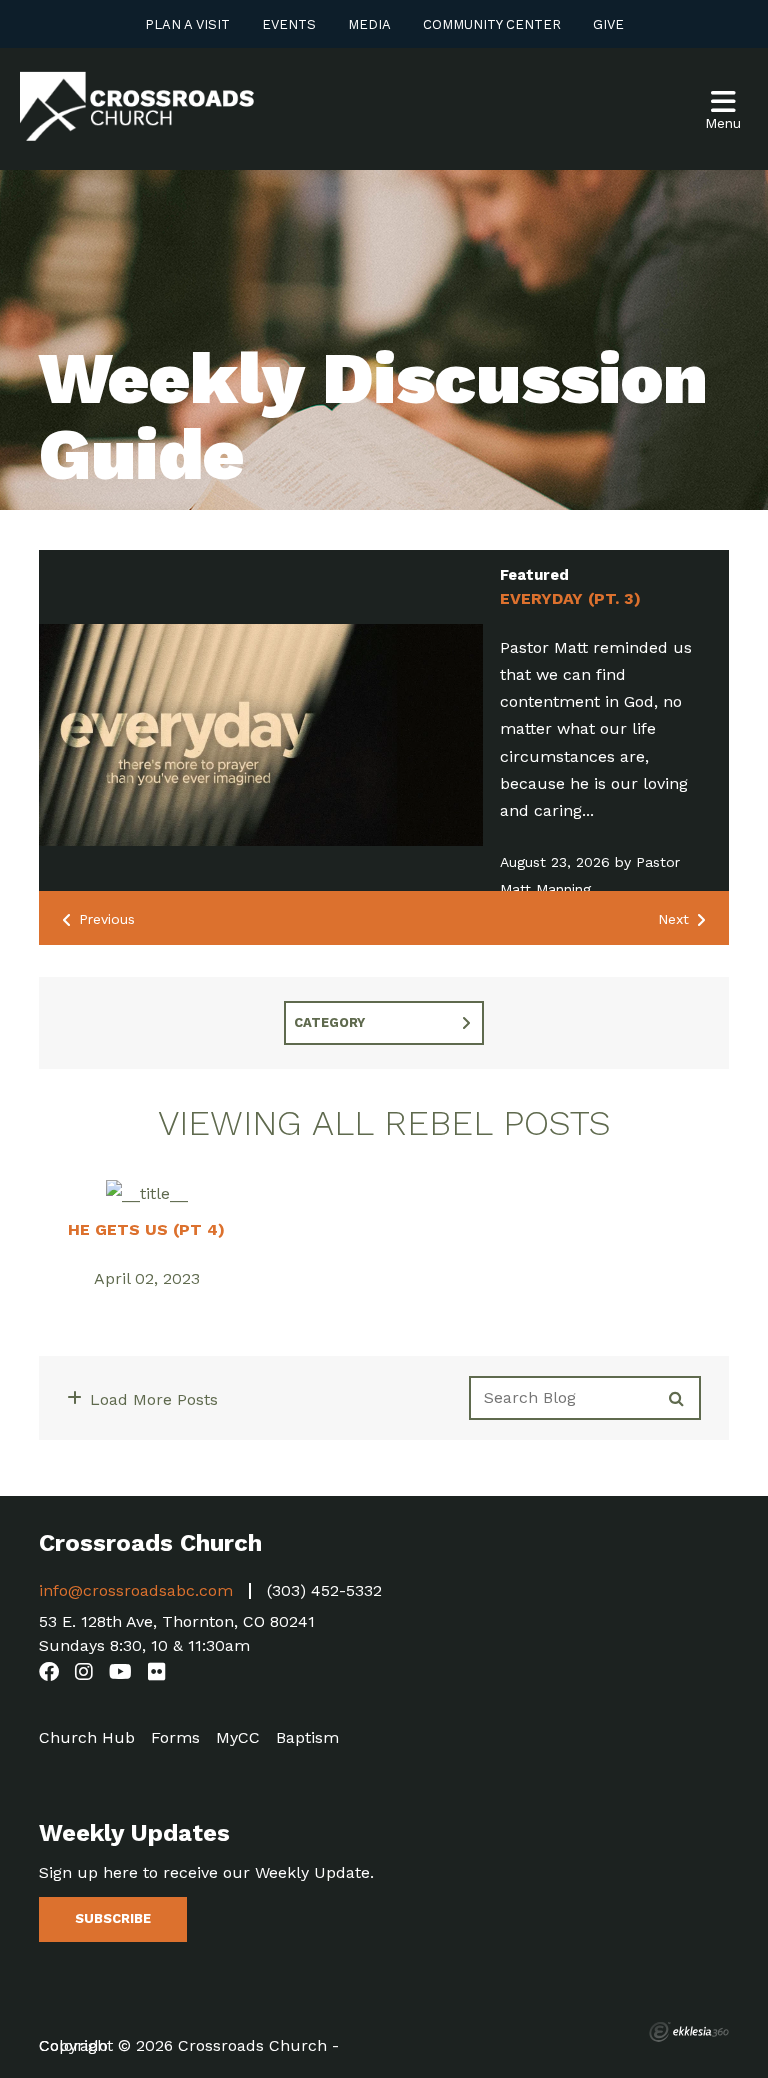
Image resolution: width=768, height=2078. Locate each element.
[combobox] (384, 1023)
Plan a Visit (187, 24)
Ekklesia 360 (689, 2032)
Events (289, 24)
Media (369, 24)
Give (608, 24)
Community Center (492, 24)
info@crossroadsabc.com (136, 1590)
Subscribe (113, 1918)
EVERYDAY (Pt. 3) (570, 598)
